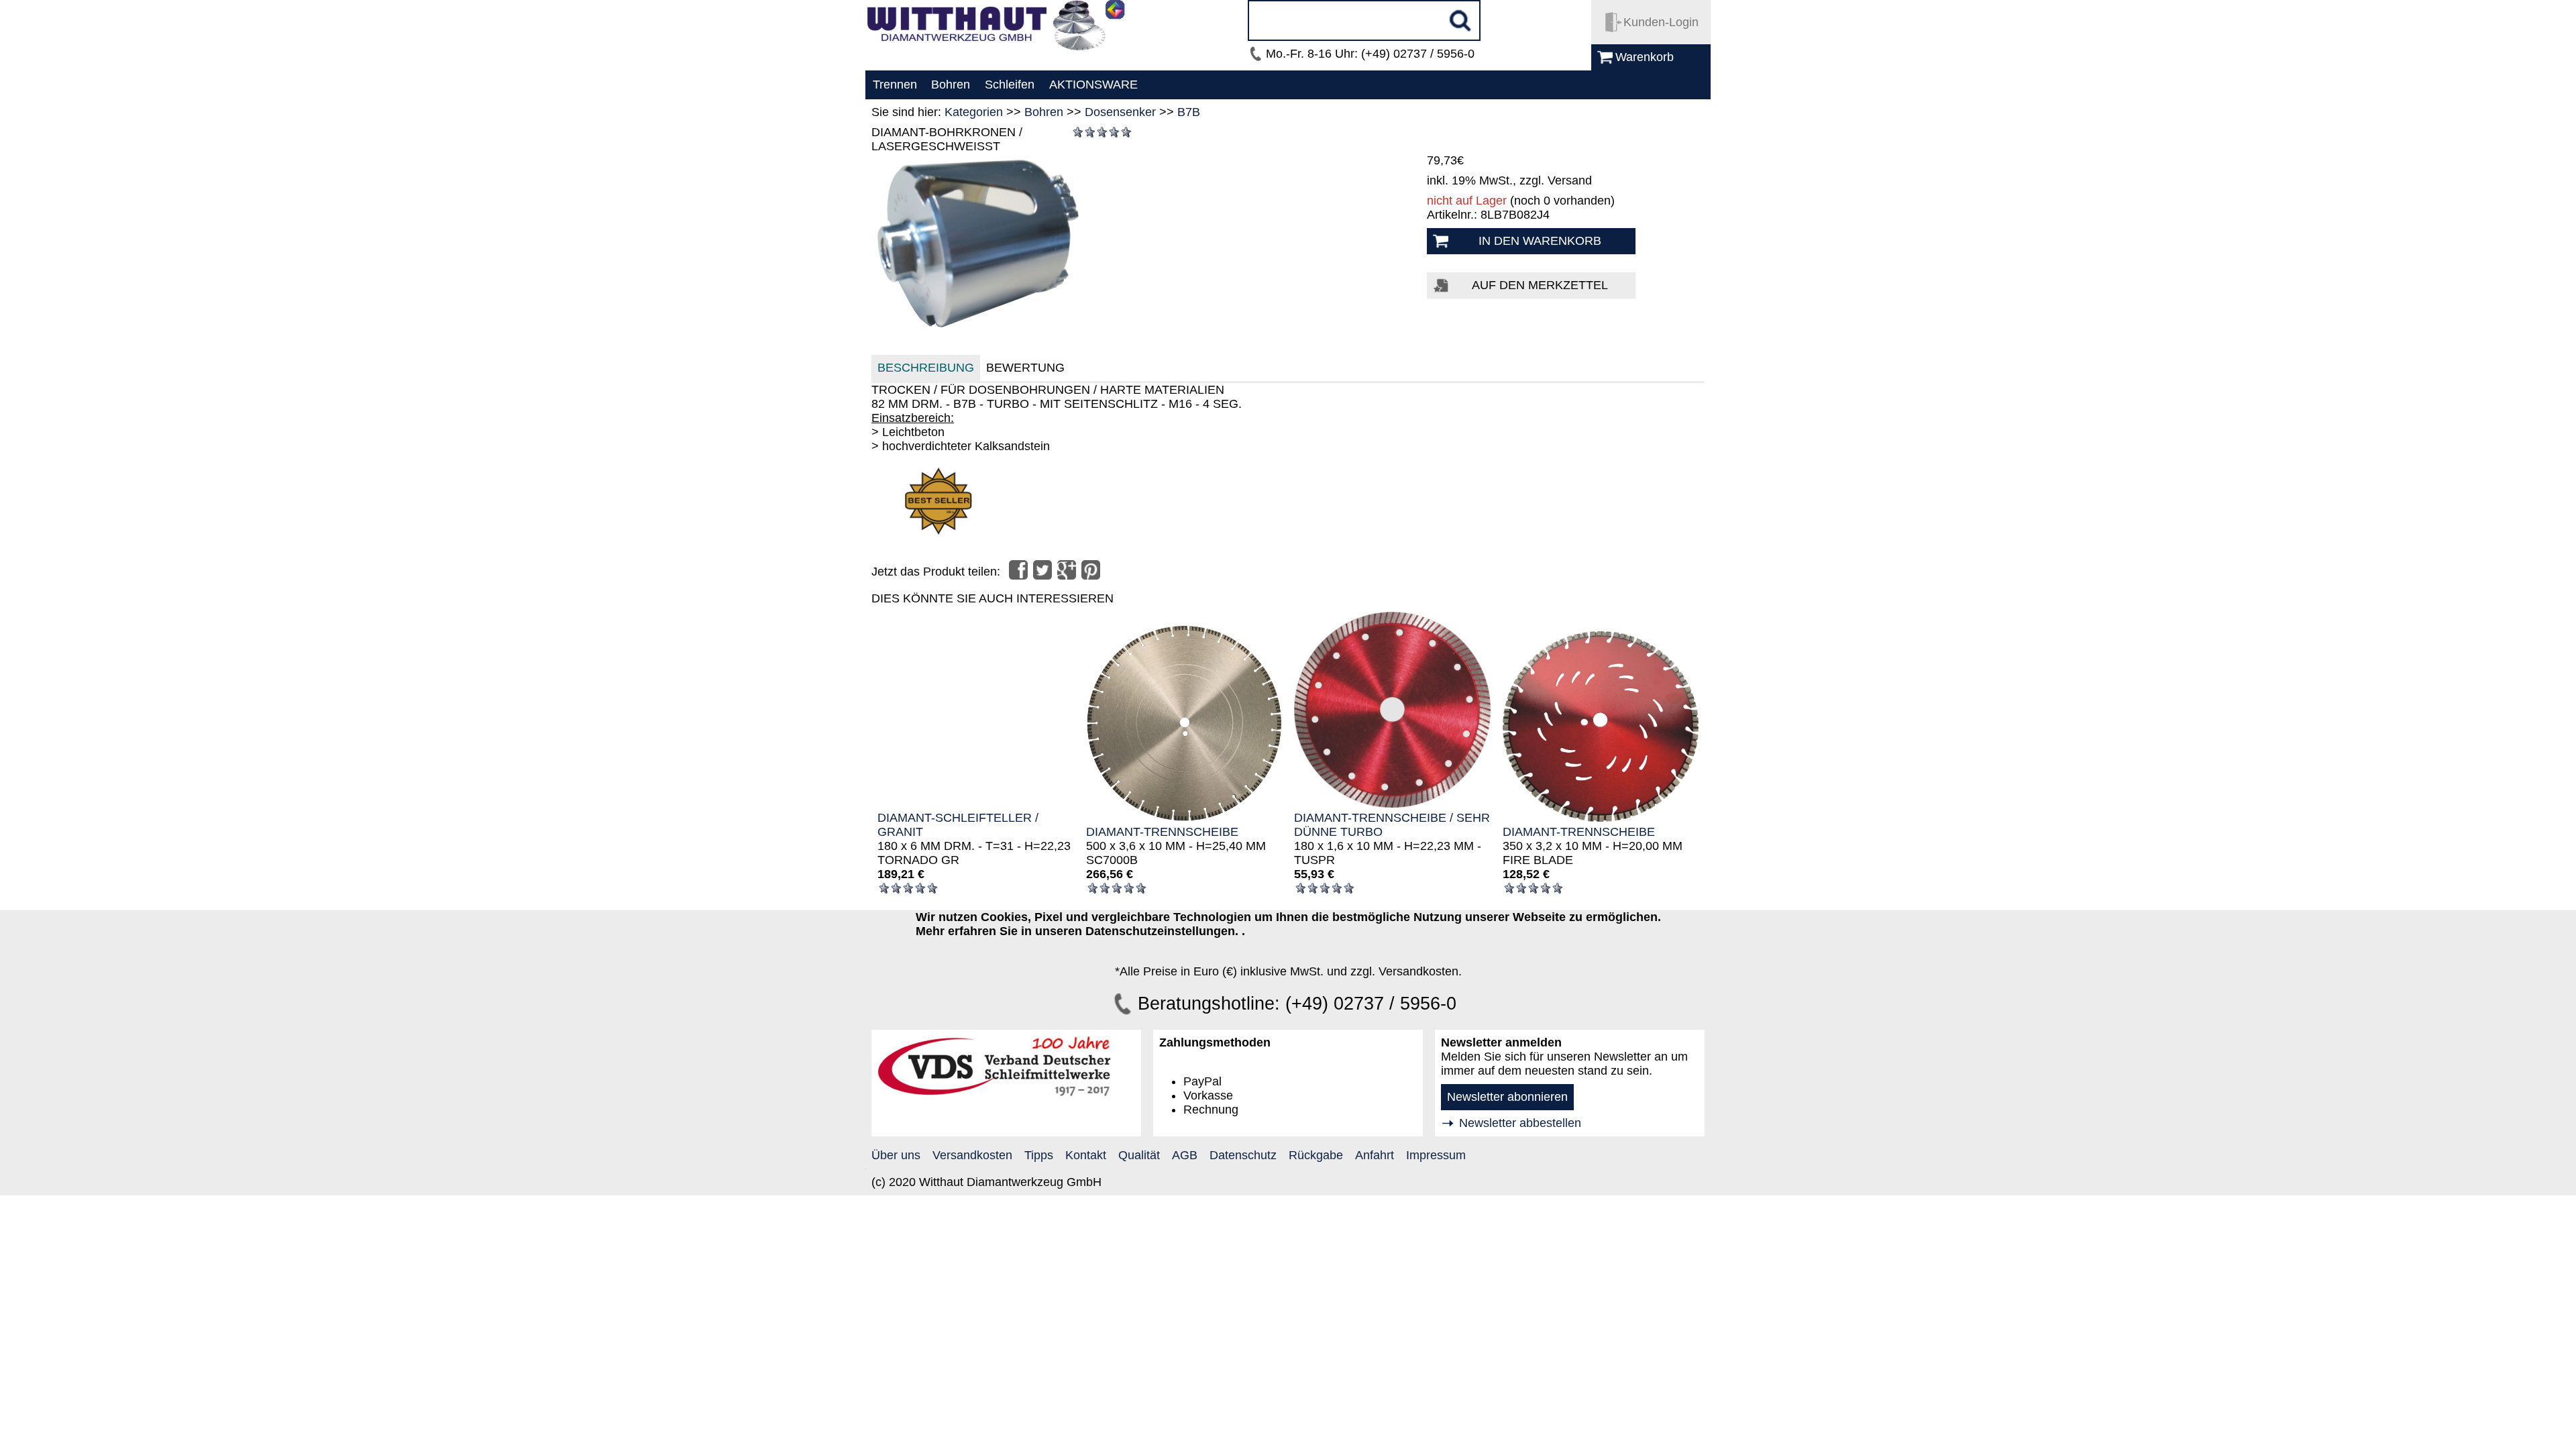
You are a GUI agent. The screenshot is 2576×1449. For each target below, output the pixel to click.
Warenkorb (1645, 57)
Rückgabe (1316, 1155)
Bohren (1044, 112)
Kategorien (974, 112)
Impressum (1436, 1155)
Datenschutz (1243, 1155)
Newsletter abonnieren (1507, 1097)
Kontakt (1086, 1155)
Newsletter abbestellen (1520, 1123)
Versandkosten (972, 1155)
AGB (1185, 1155)
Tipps (1039, 1155)
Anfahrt (1375, 1155)
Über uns (896, 1155)
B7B (1189, 112)
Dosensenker (1120, 112)
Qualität (1139, 1155)
